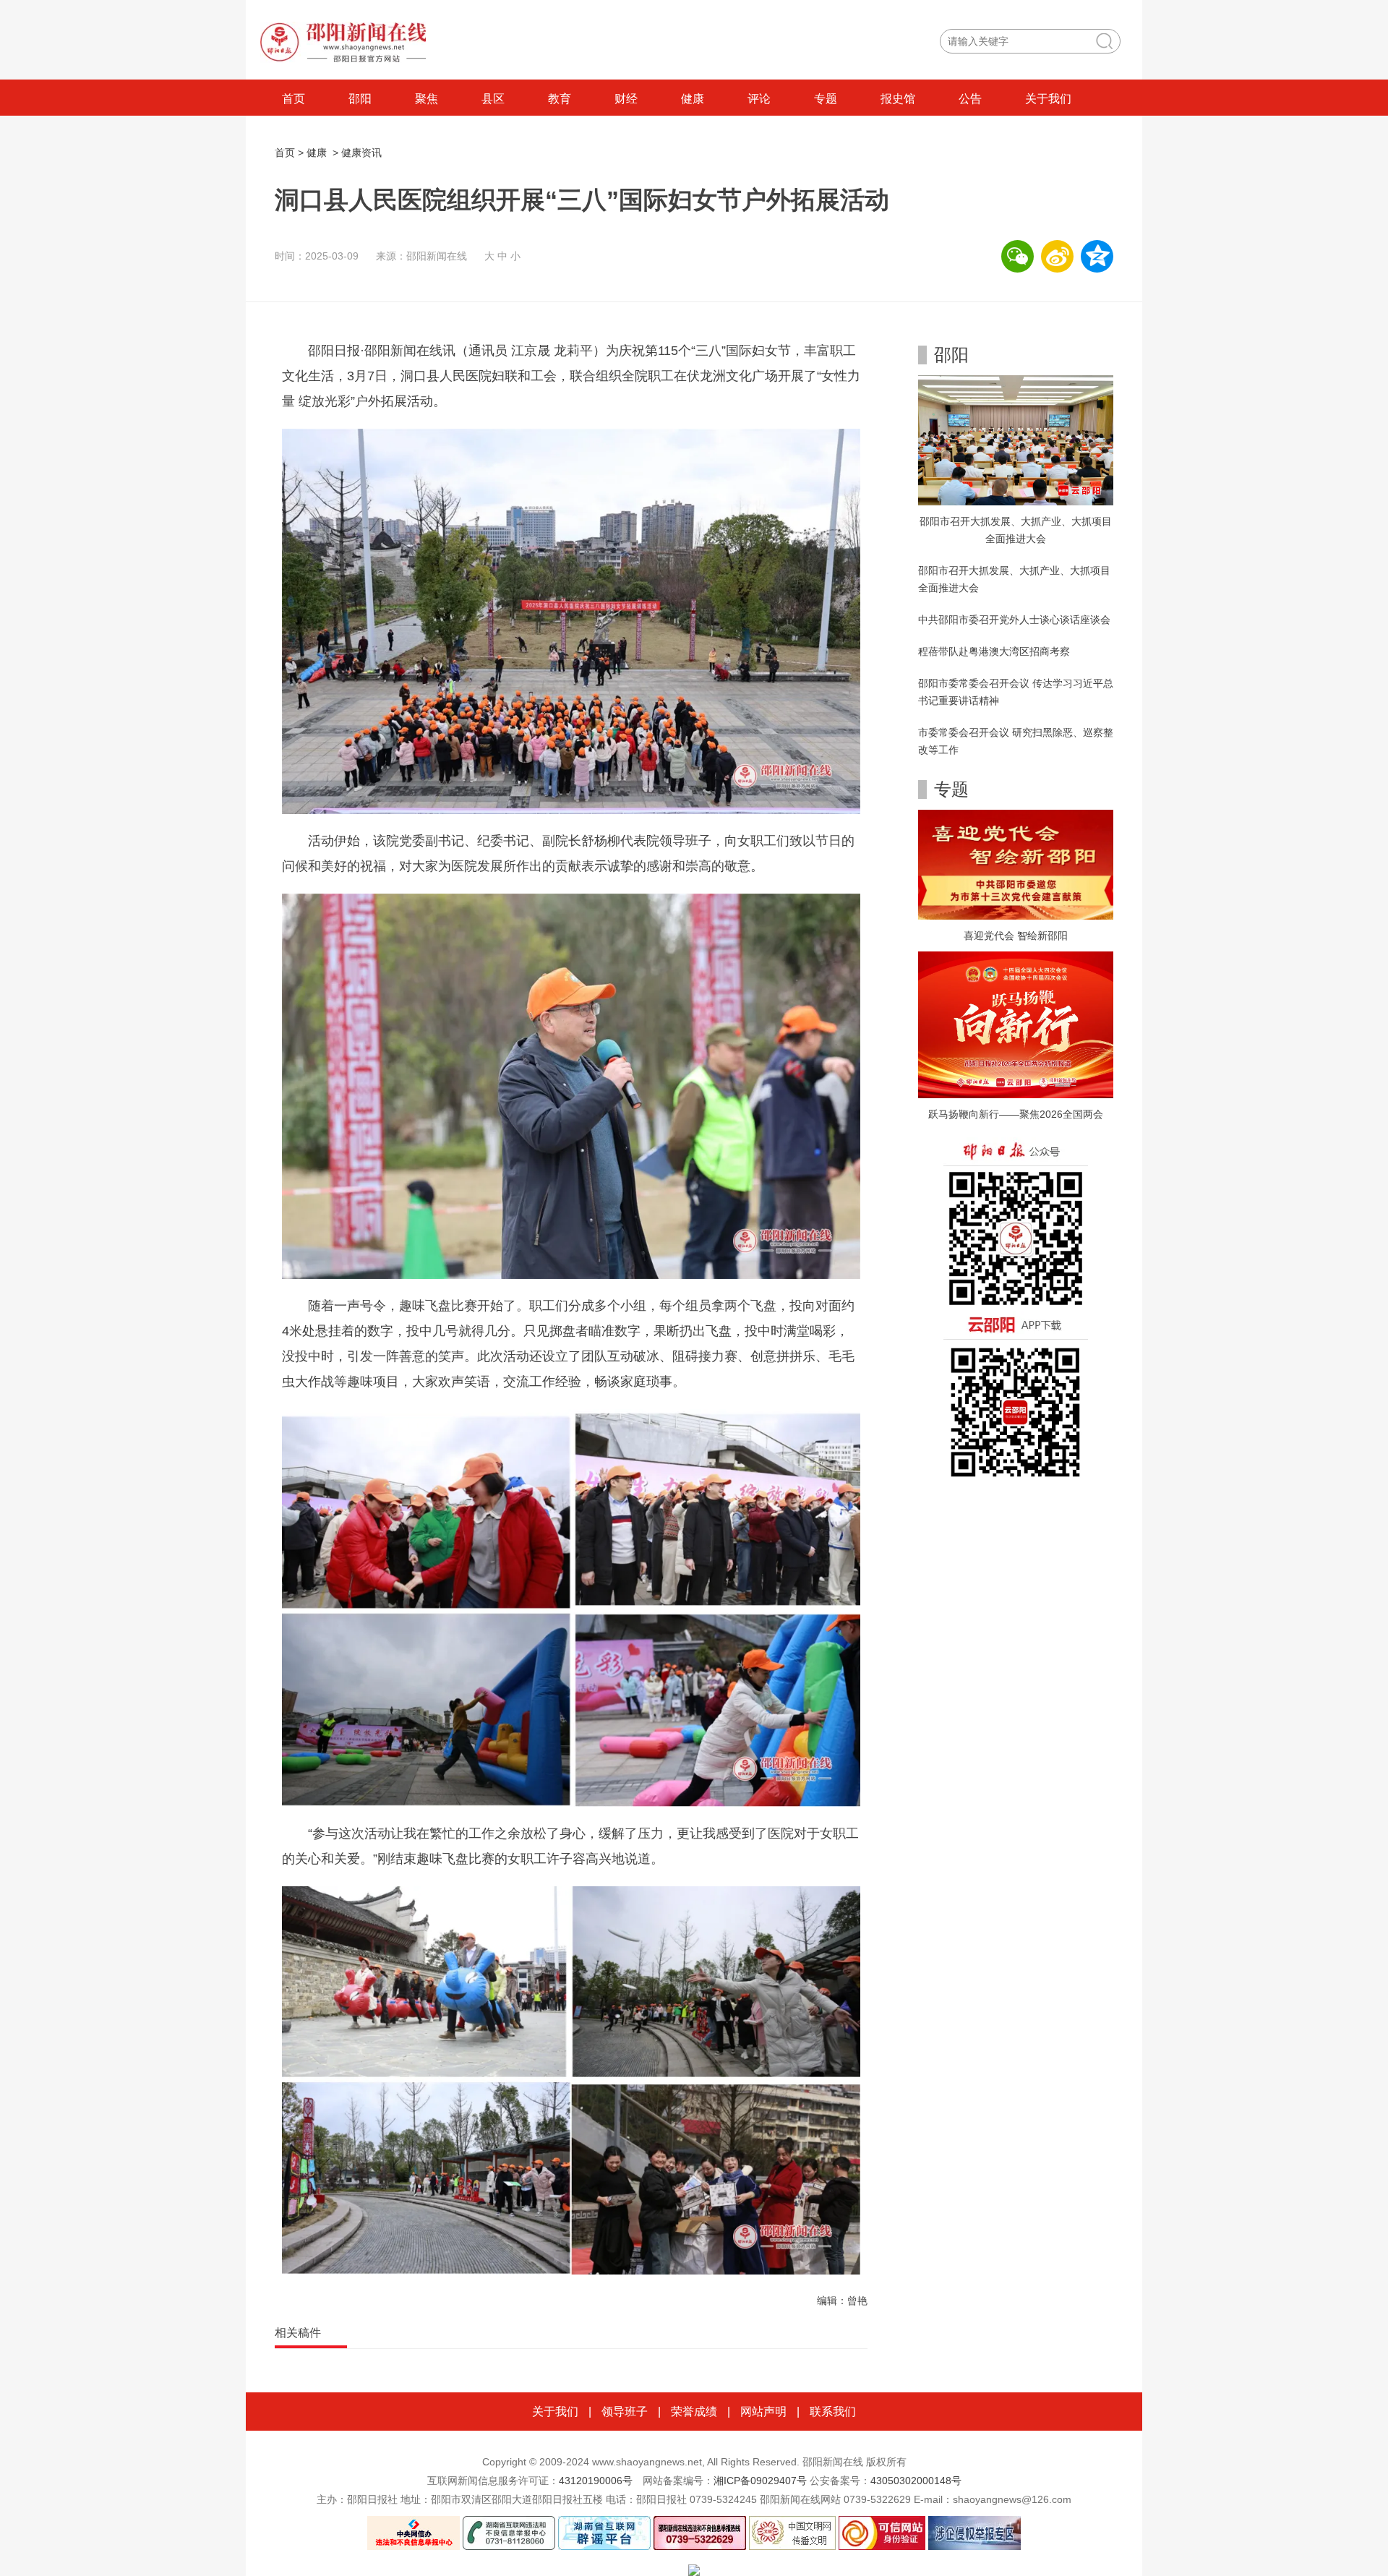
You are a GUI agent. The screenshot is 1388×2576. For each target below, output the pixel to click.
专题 (826, 99)
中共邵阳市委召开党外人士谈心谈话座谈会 (1014, 620)
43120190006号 (596, 2481)
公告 (970, 99)
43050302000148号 (916, 2481)
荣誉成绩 (694, 2412)
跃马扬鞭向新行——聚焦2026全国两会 (1016, 1114)
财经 (626, 99)
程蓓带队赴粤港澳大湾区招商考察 (994, 651)
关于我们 (1048, 99)
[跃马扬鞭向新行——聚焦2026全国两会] (1016, 1024)
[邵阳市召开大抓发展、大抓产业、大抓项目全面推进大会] (1016, 440)
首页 (294, 99)
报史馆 (898, 99)
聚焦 (427, 99)
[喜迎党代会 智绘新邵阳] (1016, 864)
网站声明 (763, 2412)
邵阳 (360, 99)
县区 (493, 99)
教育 (560, 99)
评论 (759, 99)
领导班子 (625, 2412)
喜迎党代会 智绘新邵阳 (1016, 936)
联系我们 (833, 2412)
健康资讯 (361, 153)
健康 (693, 99)
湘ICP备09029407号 (760, 2481)
